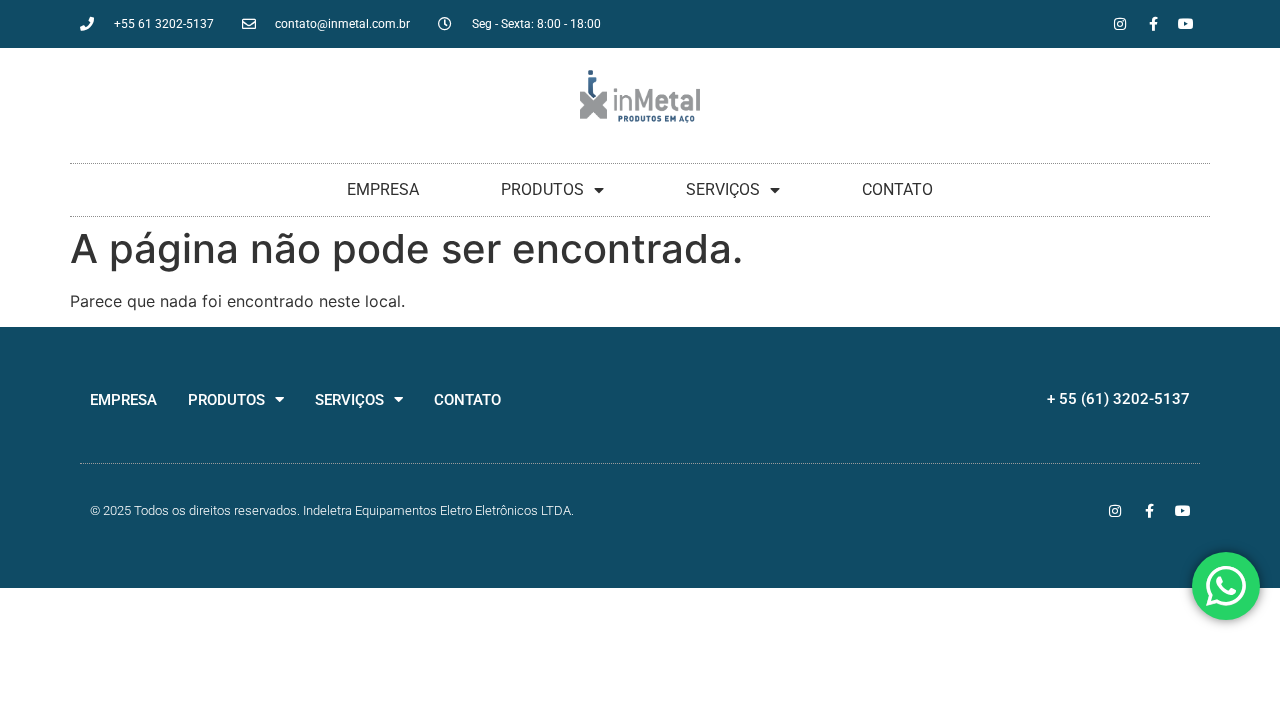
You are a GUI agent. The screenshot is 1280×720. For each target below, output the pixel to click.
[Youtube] (1186, 24)
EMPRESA (383, 189)
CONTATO (897, 189)
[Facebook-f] (1153, 24)
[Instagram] (1120, 24)
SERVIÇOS (723, 189)
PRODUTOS (542, 189)
